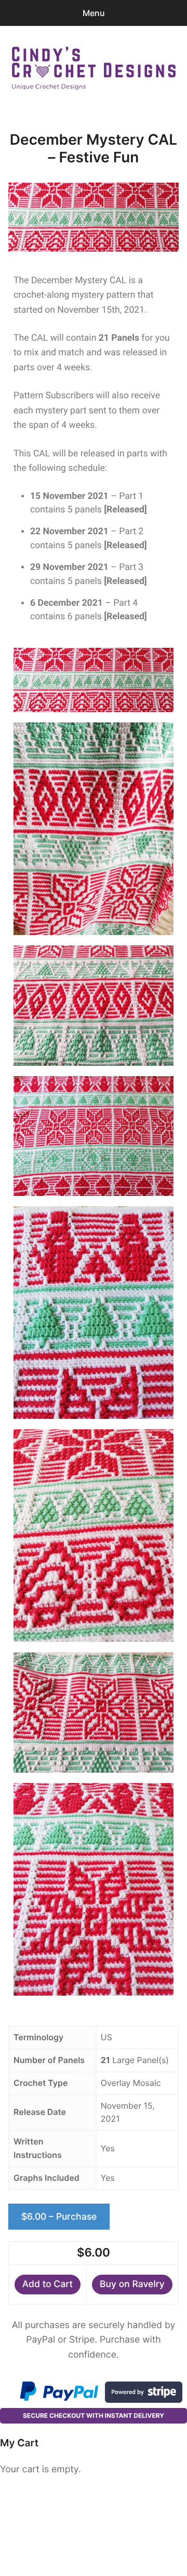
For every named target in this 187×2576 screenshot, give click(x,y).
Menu (94, 13)
